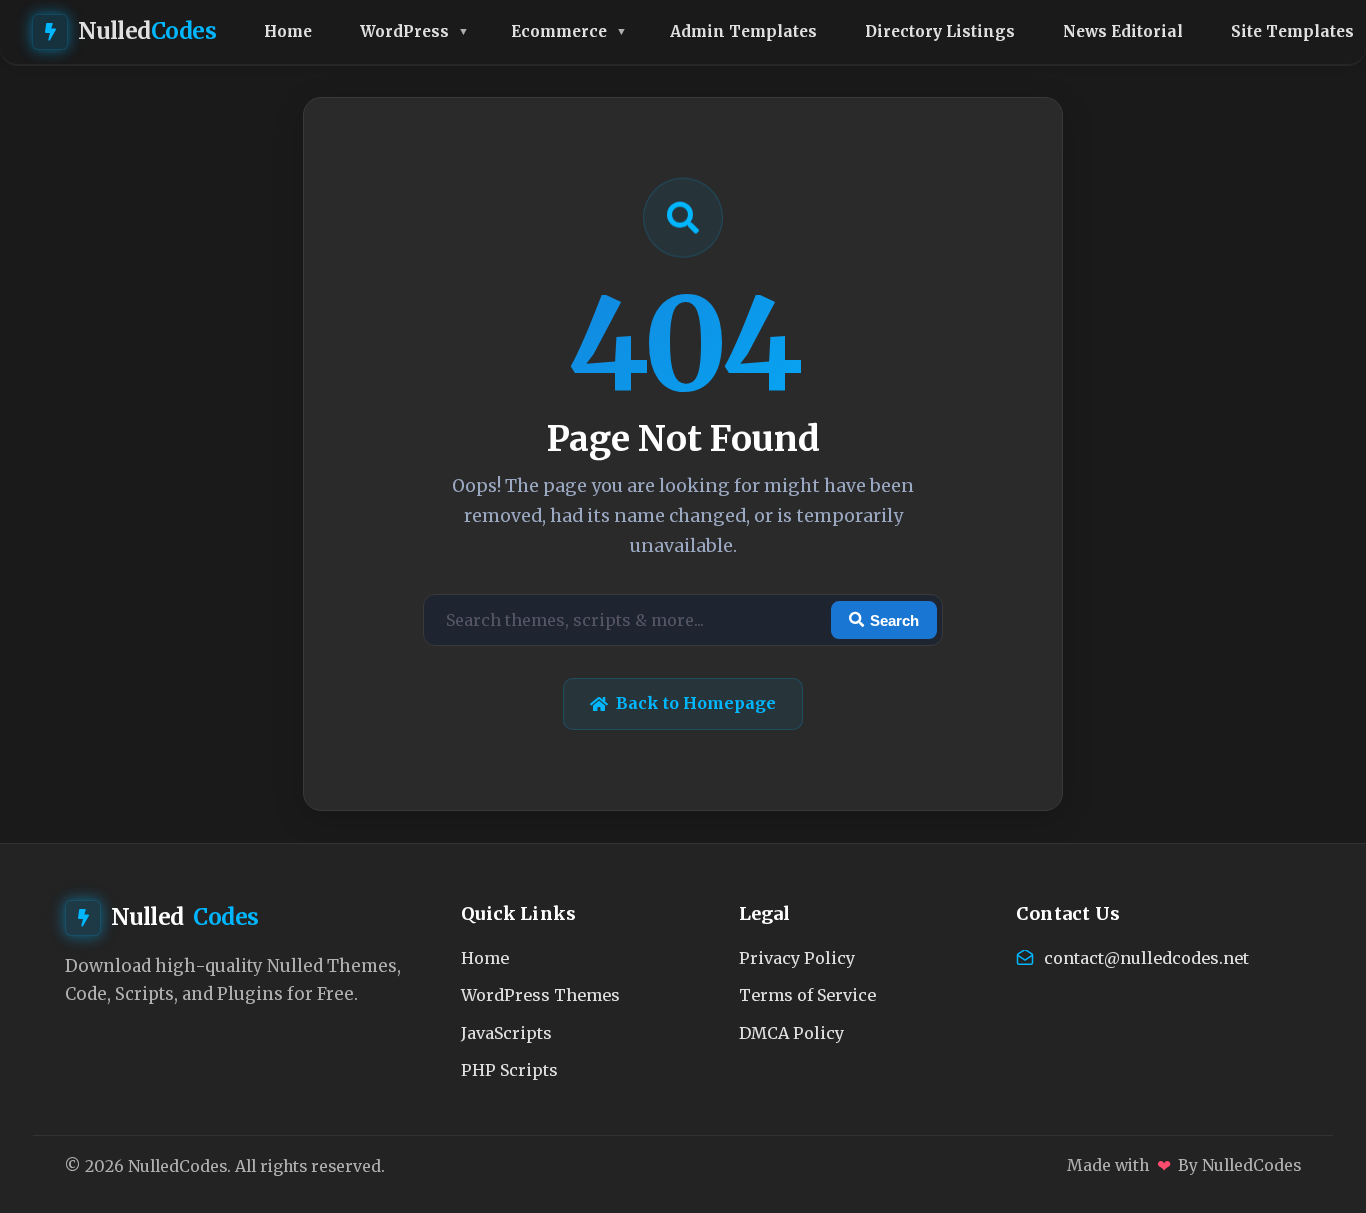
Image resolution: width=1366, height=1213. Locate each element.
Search (894, 620)
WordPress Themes (540, 995)
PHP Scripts (509, 1070)
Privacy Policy (797, 958)
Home (288, 31)
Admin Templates (743, 31)
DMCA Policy (791, 1033)
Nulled (147, 31)
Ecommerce (559, 31)
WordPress (404, 31)
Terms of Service (807, 995)
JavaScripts (506, 1033)
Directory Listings (940, 31)
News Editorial (1123, 31)
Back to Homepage (696, 703)
